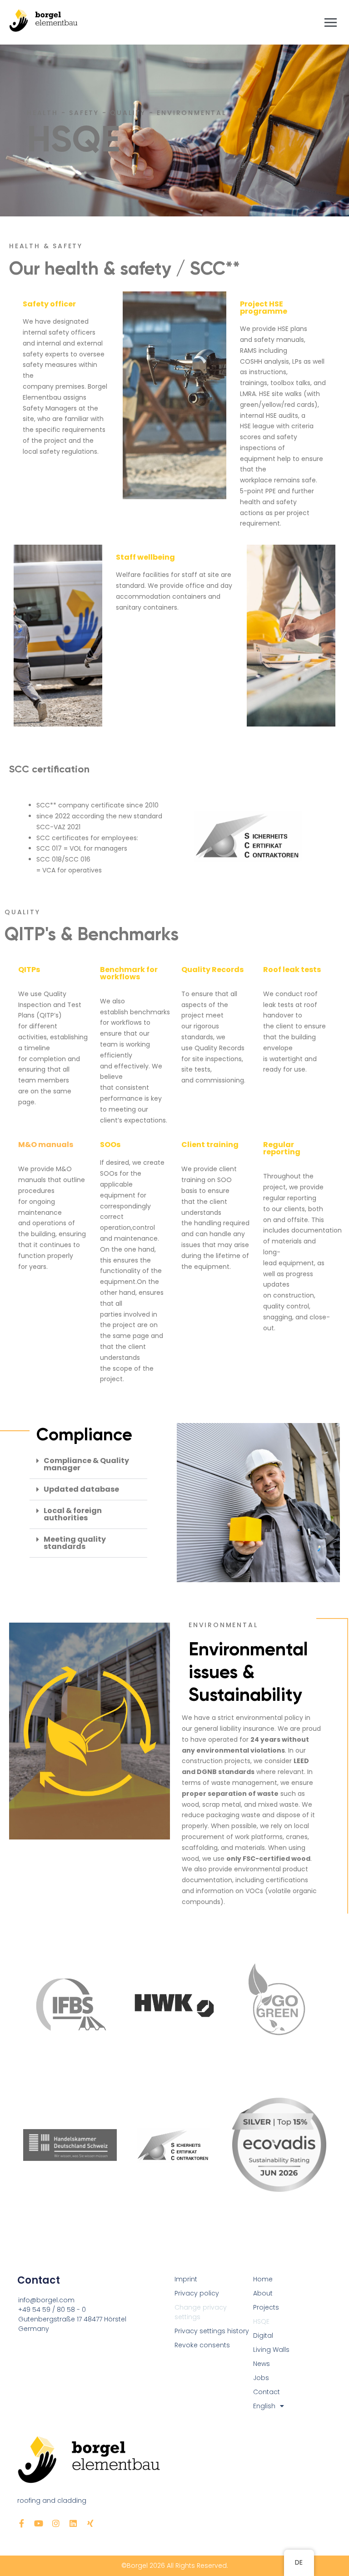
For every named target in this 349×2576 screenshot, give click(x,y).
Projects (266, 2307)
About (263, 2293)
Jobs (261, 2378)
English (264, 2406)
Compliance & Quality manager (86, 1464)
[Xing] (90, 2523)
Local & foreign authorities (73, 1514)
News (262, 2364)
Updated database (81, 1489)
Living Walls (271, 2350)
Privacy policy (197, 2293)
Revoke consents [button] (202, 2345)
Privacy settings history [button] (212, 2331)
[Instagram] (56, 2523)
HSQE (261, 2321)
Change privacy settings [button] (201, 2312)
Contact (267, 2392)
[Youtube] (39, 2523)
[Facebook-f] (21, 2523)
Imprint (186, 2279)
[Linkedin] (73, 2523)
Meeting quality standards (75, 1543)
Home (263, 2279)
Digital (263, 2335)
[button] (88, 1465)
